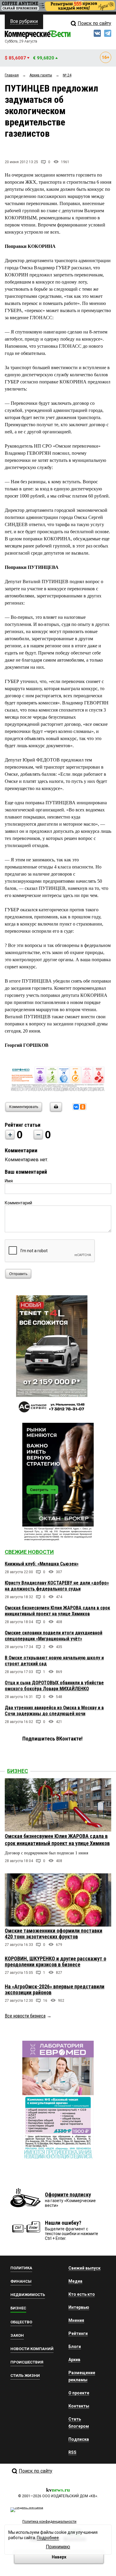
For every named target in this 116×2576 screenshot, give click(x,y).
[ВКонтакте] (76, 1107)
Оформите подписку (68, 2195)
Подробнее (48, 2538)
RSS (72, 2452)
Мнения (76, 2320)
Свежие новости (29, 1552)
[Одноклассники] (83, 1107)
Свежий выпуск (84, 2268)
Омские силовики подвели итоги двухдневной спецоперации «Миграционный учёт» (54, 1636)
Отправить (18, 1274)
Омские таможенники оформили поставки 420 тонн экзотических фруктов (54, 1934)
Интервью (79, 2307)
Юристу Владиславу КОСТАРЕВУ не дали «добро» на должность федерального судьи (57, 1586)
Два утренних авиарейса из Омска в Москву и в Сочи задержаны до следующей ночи (54, 1711)
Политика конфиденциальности (49, 2522)
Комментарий (18, 1203)
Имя (9, 1181)
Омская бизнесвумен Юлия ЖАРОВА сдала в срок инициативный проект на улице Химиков (57, 1611)
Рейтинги (78, 2333)
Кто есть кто (82, 2294)
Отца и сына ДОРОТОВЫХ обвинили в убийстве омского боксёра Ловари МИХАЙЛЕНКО (54, 1686)
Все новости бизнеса (25, 2016)
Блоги (75, 2347)
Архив (74, 2360)
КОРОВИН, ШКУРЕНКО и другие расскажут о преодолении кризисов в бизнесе (55, 1961)
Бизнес (18, 1771)
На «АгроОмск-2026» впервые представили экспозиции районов (55, 1989)
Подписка (79, 2439)
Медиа (75, 2281)
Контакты (79, 2406)
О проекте (79, 2393)
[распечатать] (55, 1111)
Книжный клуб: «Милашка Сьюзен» (42, 1564)
